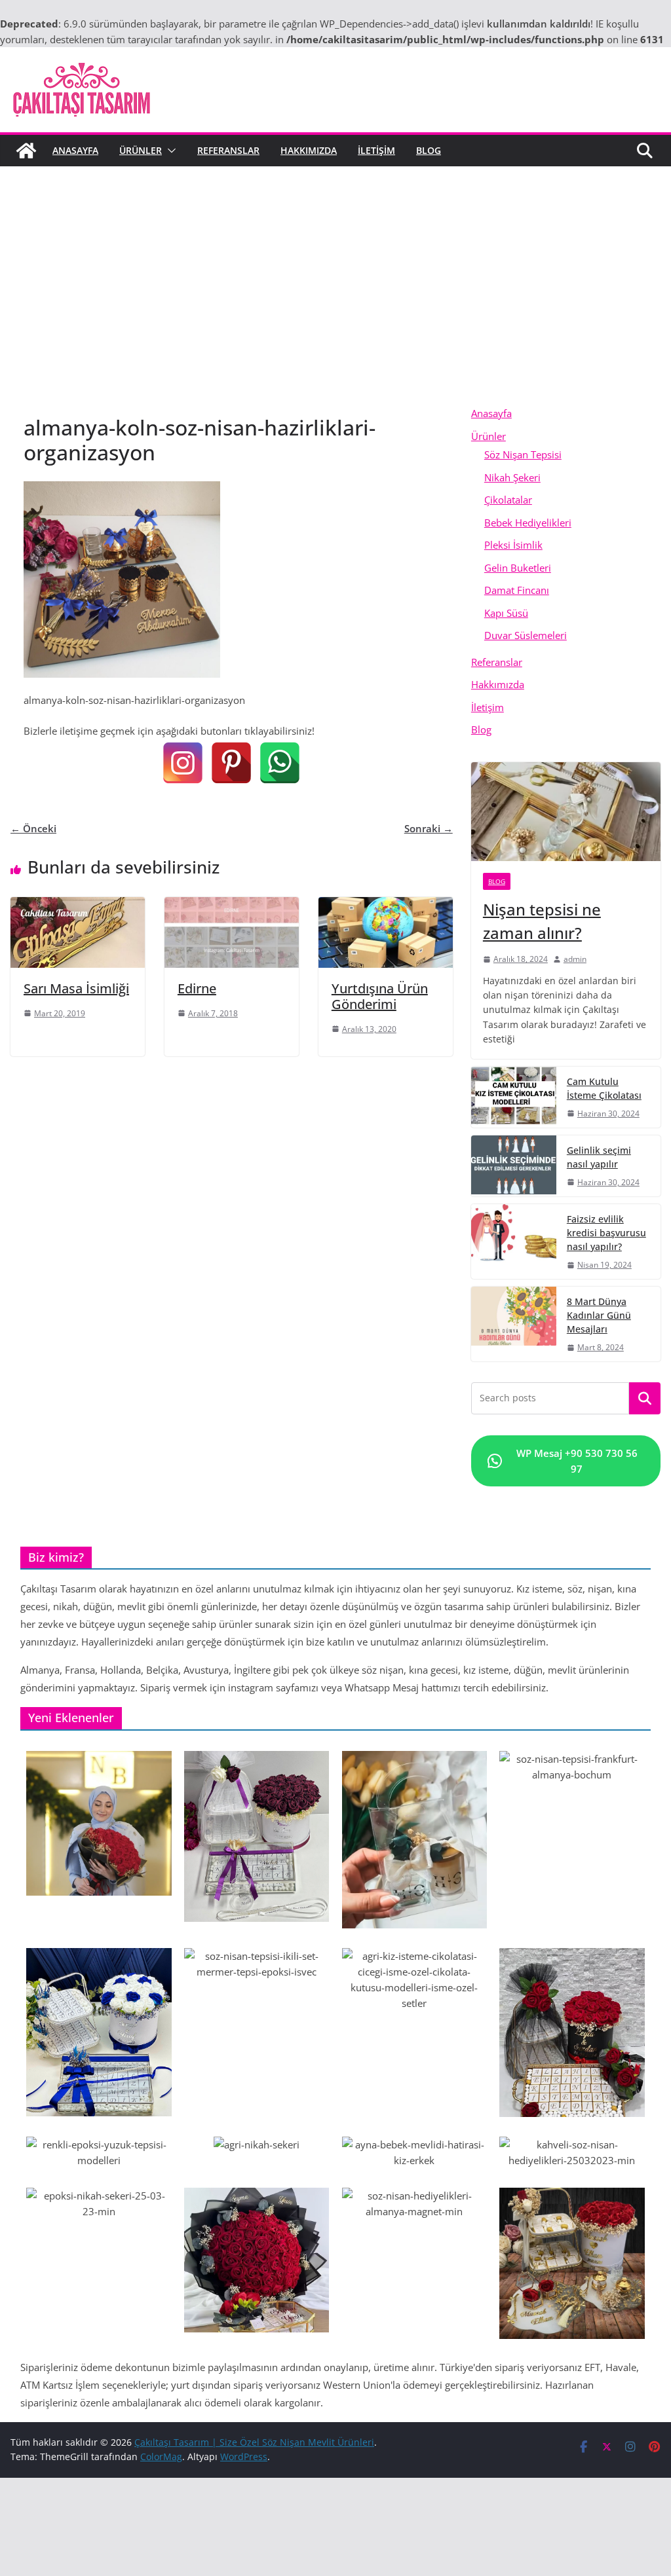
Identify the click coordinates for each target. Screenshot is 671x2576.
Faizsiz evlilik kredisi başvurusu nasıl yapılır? (606, 1233)
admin (575, 959)
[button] (169, 151)
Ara (645, 1399)
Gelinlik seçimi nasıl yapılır (599, 1157)
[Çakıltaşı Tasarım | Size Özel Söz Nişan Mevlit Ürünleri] (26, 151)
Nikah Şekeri (512, 477)
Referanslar (228, 150)
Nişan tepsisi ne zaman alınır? (542, 921)
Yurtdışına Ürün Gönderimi (380, 996)
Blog (429, 150)
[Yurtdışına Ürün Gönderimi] (386, 905)
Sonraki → (429, 828)
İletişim (376, 150)
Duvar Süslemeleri (526, 635)
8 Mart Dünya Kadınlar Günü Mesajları (599, 1315)
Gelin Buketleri (518, 568)
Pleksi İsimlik (513, 545)
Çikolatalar (508, 500)
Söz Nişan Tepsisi (523, 454)
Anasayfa (75, 150)
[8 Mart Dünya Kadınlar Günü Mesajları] (514, 1324)
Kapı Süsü (506, 613)
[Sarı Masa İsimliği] (78, 905)
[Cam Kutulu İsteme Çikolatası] (514, 1097)
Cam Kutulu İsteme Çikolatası (604, 1088)
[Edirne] (232, 905)
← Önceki (33, 828)
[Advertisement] (335, 265)
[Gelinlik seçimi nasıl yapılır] (514, 1166)
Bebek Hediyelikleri (528, 523)
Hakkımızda (309, 150)
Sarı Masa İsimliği (76, 988)
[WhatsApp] (280, 763)
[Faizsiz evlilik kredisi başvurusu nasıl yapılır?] (514, 1242)
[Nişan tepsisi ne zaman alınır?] (566, 812)
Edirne (197, 988)
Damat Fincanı (517, 590)
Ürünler (141, 150)
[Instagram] (183, 763)
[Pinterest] (231, 763)
